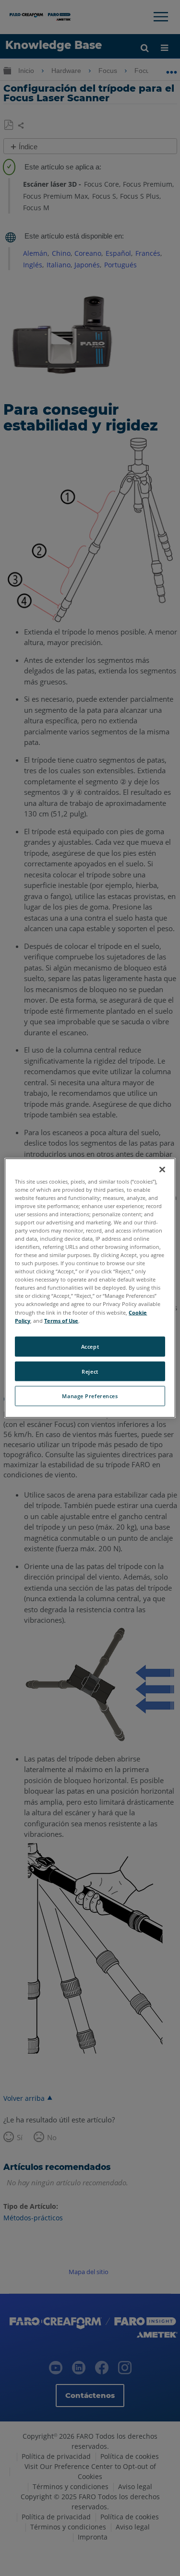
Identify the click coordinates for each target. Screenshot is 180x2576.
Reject (90, 1371)
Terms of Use (61, 1320)
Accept (90, 1346)
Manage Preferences (90, 1396)
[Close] (162, 1169)
